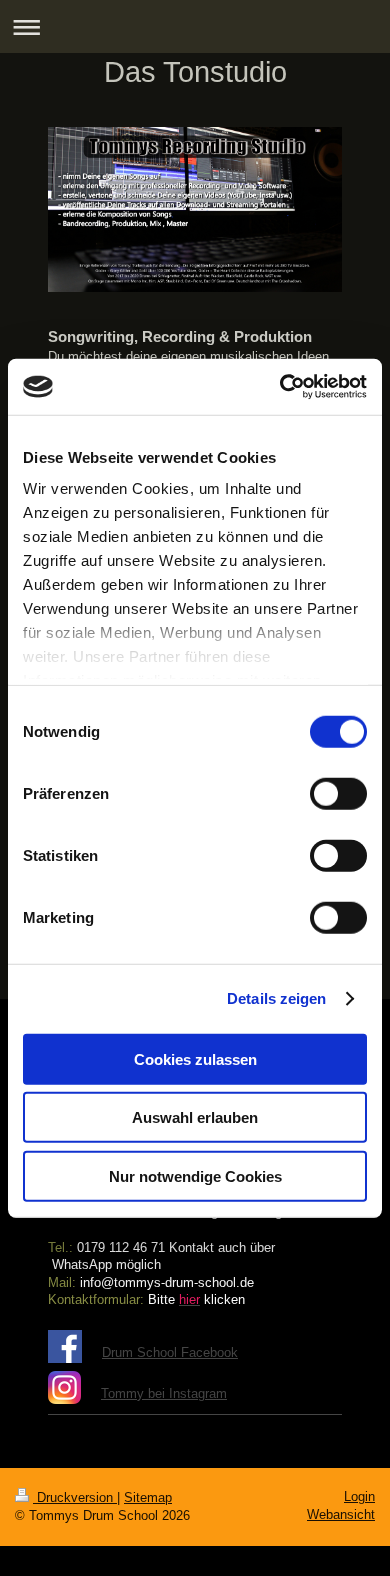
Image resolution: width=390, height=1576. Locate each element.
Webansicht (341, 1514)
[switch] (338, 793)
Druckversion (75, 1497)
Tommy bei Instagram (164, 1393)
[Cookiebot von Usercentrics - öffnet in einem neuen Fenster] (280, 387)
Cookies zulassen (195, 1058)
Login (359, 1496)
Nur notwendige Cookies (195, 1175)
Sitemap (148, 1497)
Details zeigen (276, 998)
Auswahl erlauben (195, 1117)
